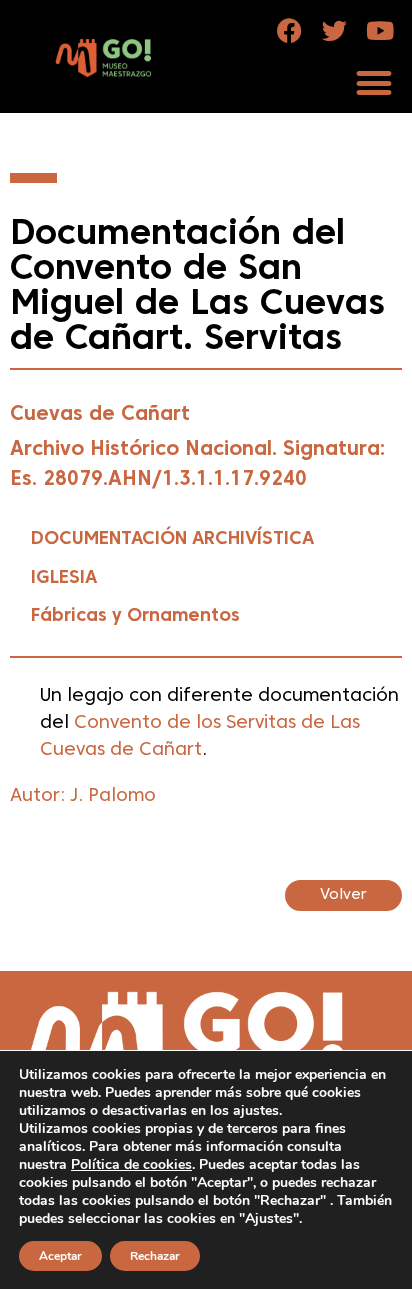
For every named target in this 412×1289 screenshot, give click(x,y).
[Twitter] (334, 30)
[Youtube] (379, 30)
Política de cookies (131, 1164)
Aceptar (60, 1256)
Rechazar (155, 1256)
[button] (373, 82)
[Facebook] (289, 30)
